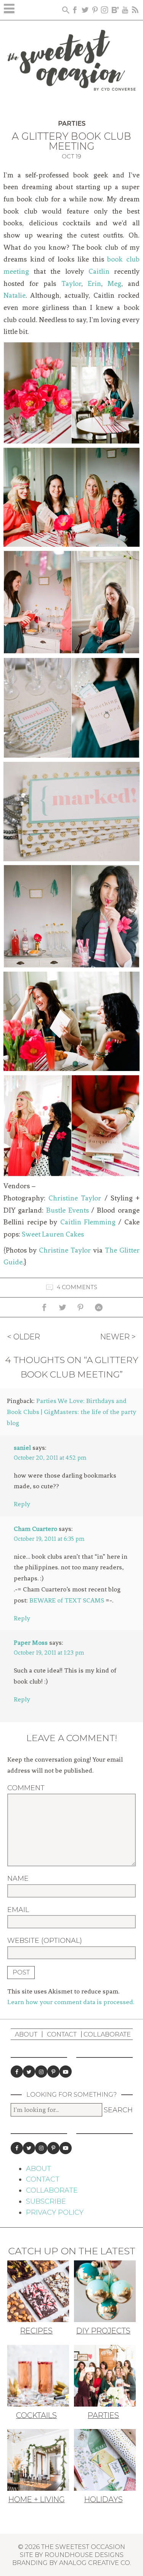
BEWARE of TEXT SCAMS (67, 1600)
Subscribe (46, 2201)
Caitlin (99, 271)
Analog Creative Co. (95, 2563)
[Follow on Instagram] (41, 2072)
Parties (72, 124)
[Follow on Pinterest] (53, 2072)
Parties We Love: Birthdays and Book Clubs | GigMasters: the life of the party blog (71, 1412)
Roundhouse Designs (84, 2555)
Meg (114, 284)
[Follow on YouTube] (66, 2072)
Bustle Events (67, 1210)
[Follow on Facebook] (17, 2072)
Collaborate (107, 2034)
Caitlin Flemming (88, 1222)
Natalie (14, 295)
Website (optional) (45, 1941)
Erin (94, 284)
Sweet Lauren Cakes (53, 1234)
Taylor (71, 284)
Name (18, 1879)
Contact (62, 2034)
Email (18, 1910)
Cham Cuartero (35, 1529)
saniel (22, 1448)
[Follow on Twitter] (29, 2072)
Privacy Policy (55, 2212)
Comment (26, 1788)
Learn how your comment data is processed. (71, 2002)
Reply (22, 1504)
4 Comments (77, 1287)
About (26, 2034)
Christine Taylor (75, 1198)
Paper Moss (31, 1642)
